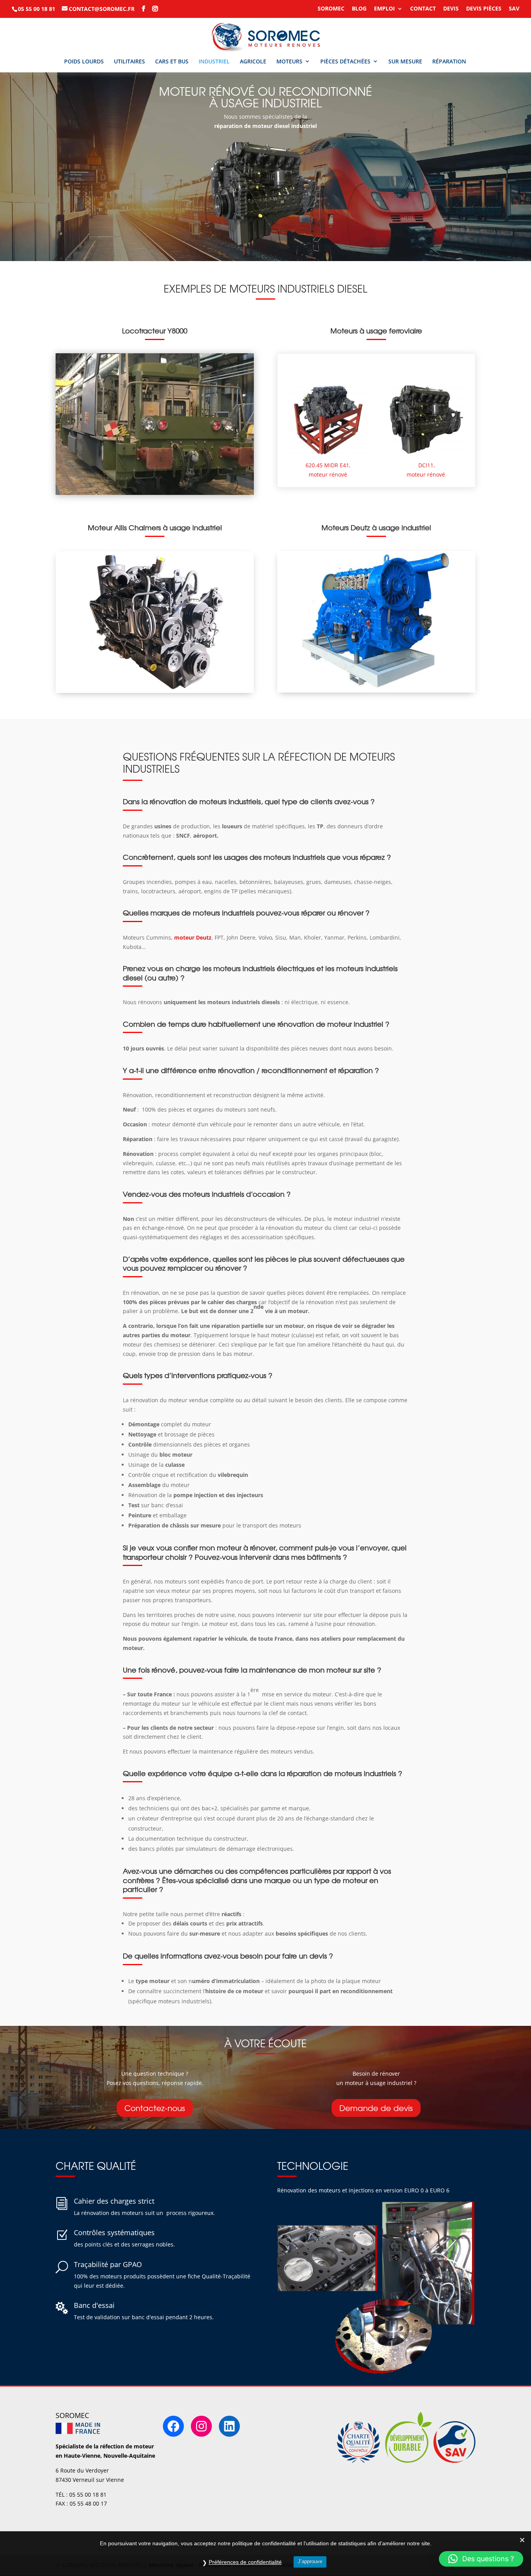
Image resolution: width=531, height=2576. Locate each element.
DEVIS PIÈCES (484, 9)
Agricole (253, 61)
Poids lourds (84, 61)
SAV (514, 9)
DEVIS (451, 9)
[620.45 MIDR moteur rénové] (328, 420)
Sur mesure (405, 61)
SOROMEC (331, 9)
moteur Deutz (193, 937)
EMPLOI (384, 9)
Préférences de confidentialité (245, 2562)
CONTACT (423, 9)
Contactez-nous (155, 2108)
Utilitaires (129, 61)
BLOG (359, 9)
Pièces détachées (345, 61)
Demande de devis (376, 2108)
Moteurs (289, 61)
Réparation (449, 61)
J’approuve (310, 2561)
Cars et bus (172, 61)
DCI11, (427, 465)
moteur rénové (427, 474)
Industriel (214, 61)
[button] (481, 2559)
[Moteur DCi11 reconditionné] (427, 420)
